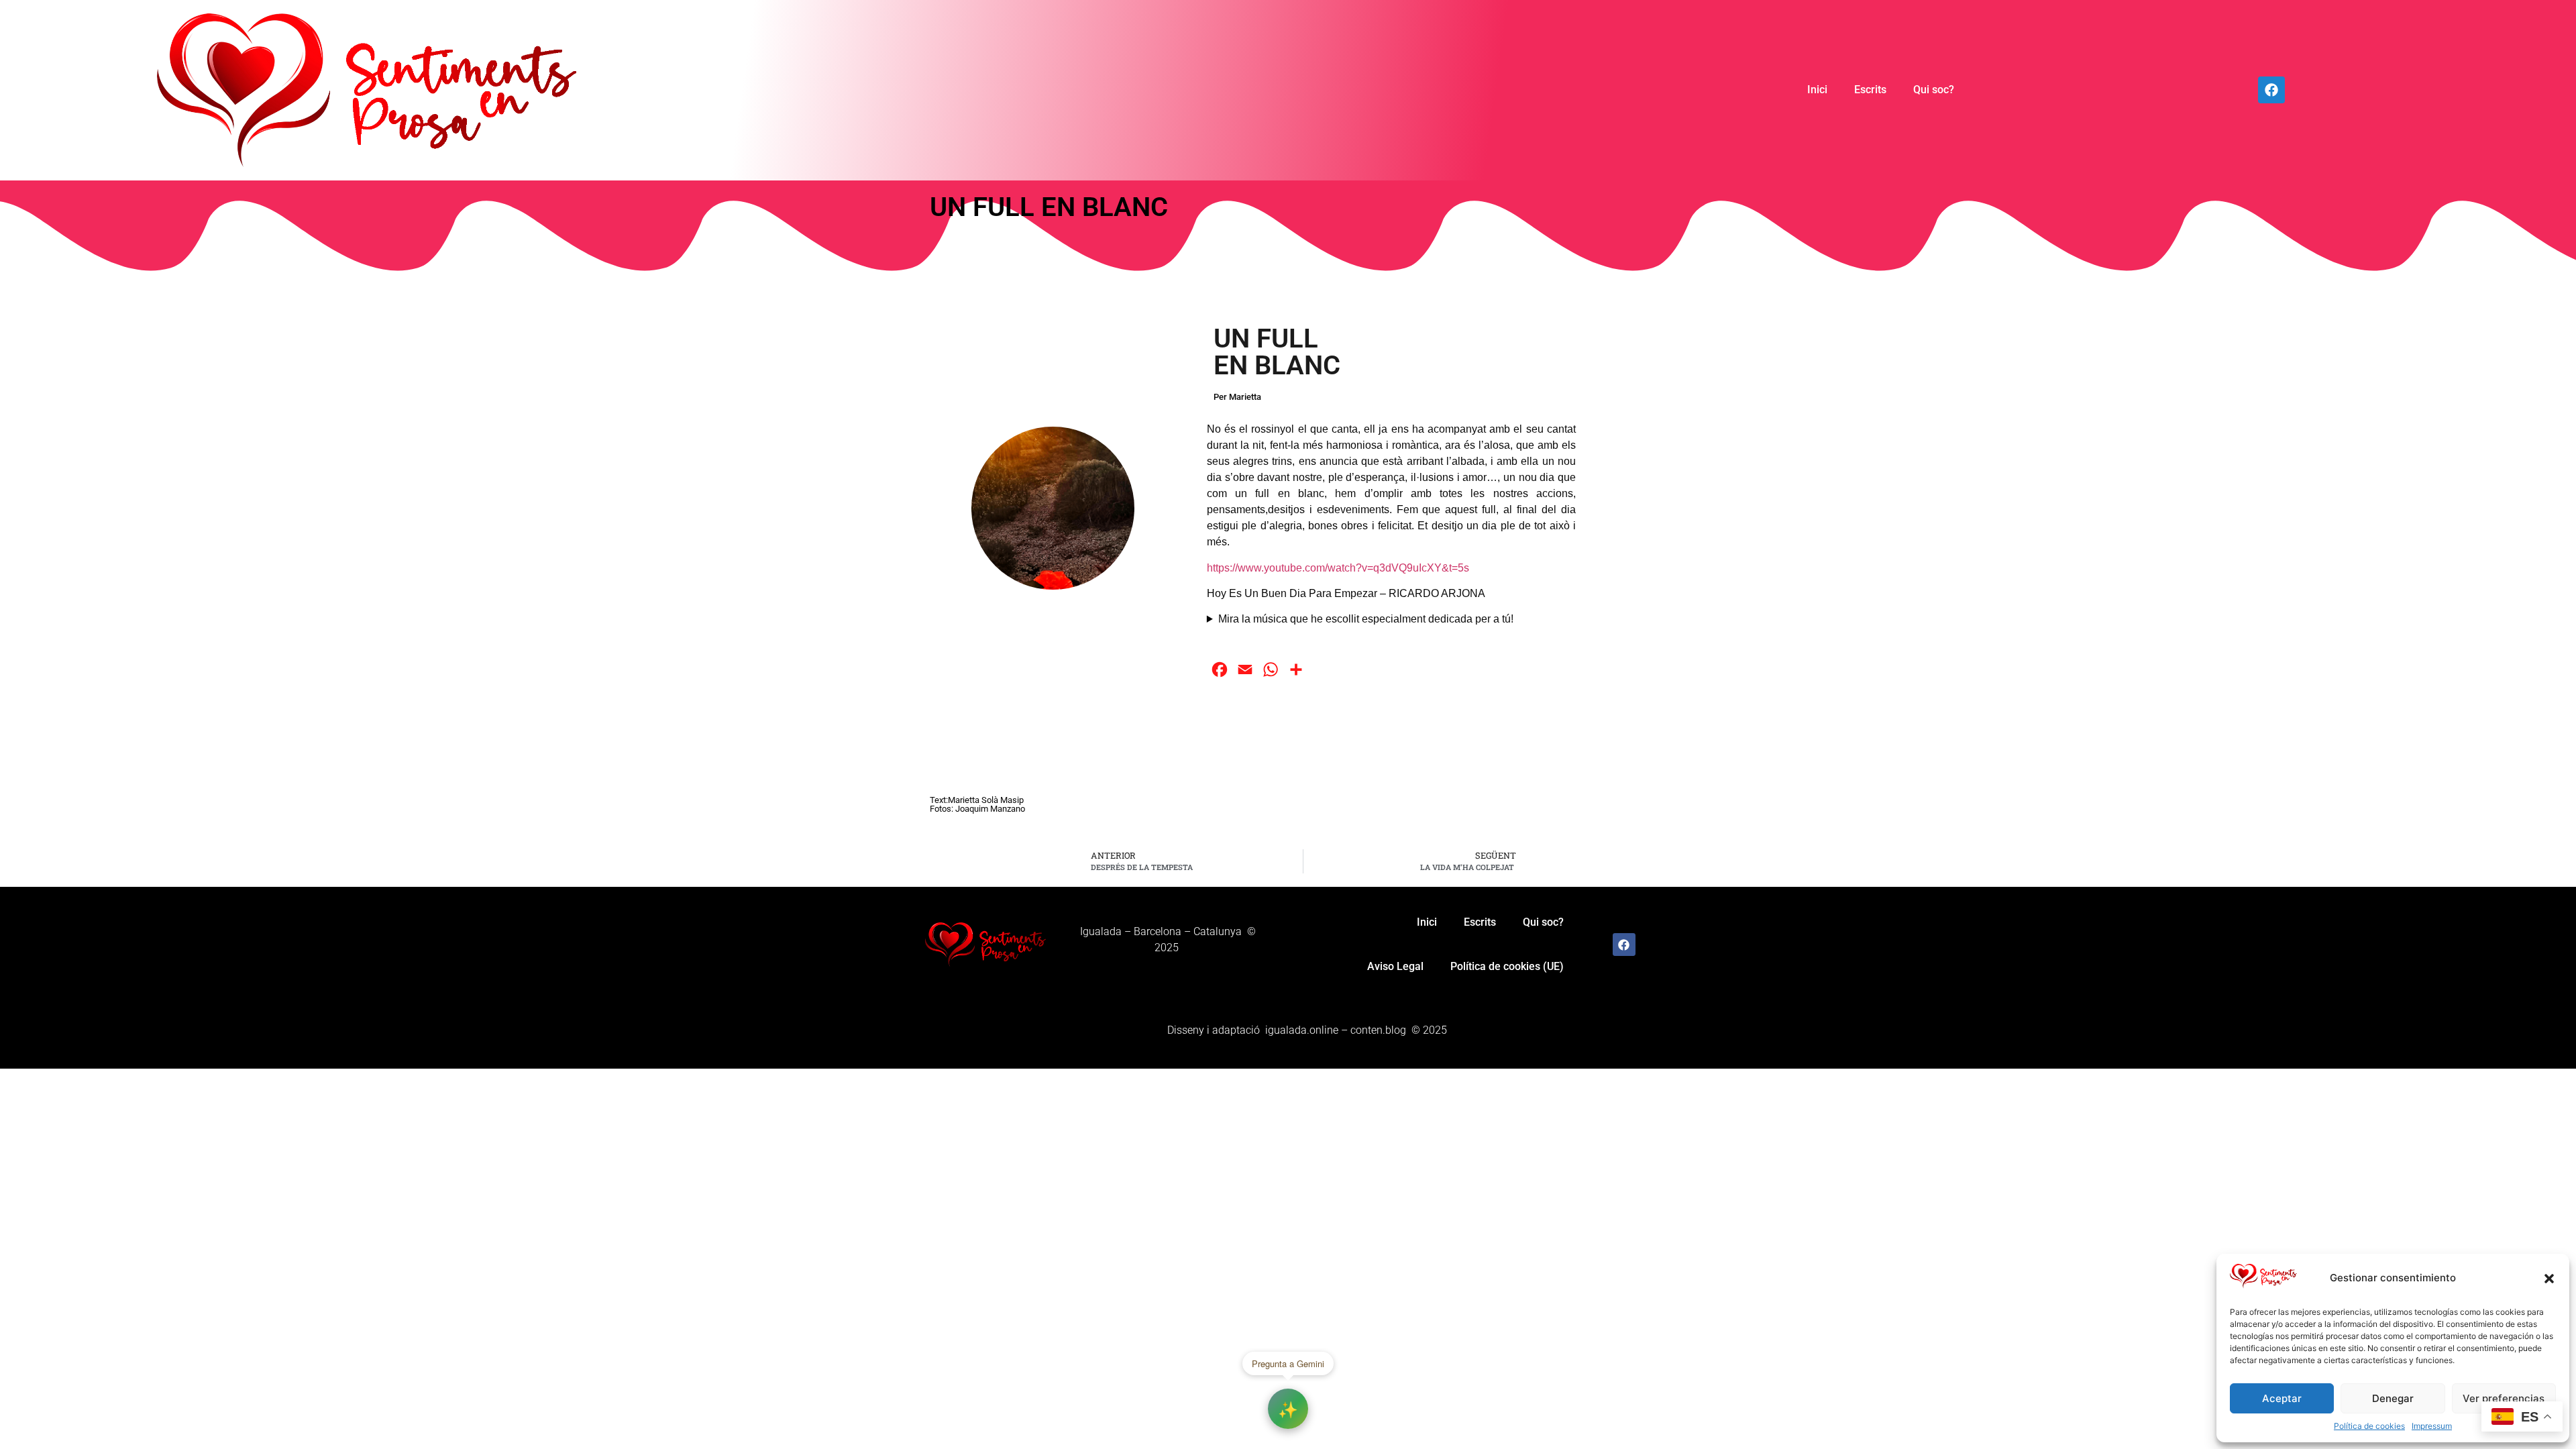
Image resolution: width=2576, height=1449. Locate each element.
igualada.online (1302, 1030)
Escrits (1870, 90)
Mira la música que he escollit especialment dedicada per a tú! (1366, 619)
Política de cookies (2369, 1426)
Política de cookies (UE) (1507, 966)
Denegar (2393, 1398)
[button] (2549, 1279)
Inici (1817, 90)
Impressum (2432, 1426)
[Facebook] (2271, 90)
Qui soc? (1934, 90)
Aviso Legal (1395, 966)
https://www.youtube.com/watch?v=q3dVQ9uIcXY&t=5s (1338, 568)
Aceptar (2282, 1398)
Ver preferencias (2504, 1398)
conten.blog (1378, 1030)
